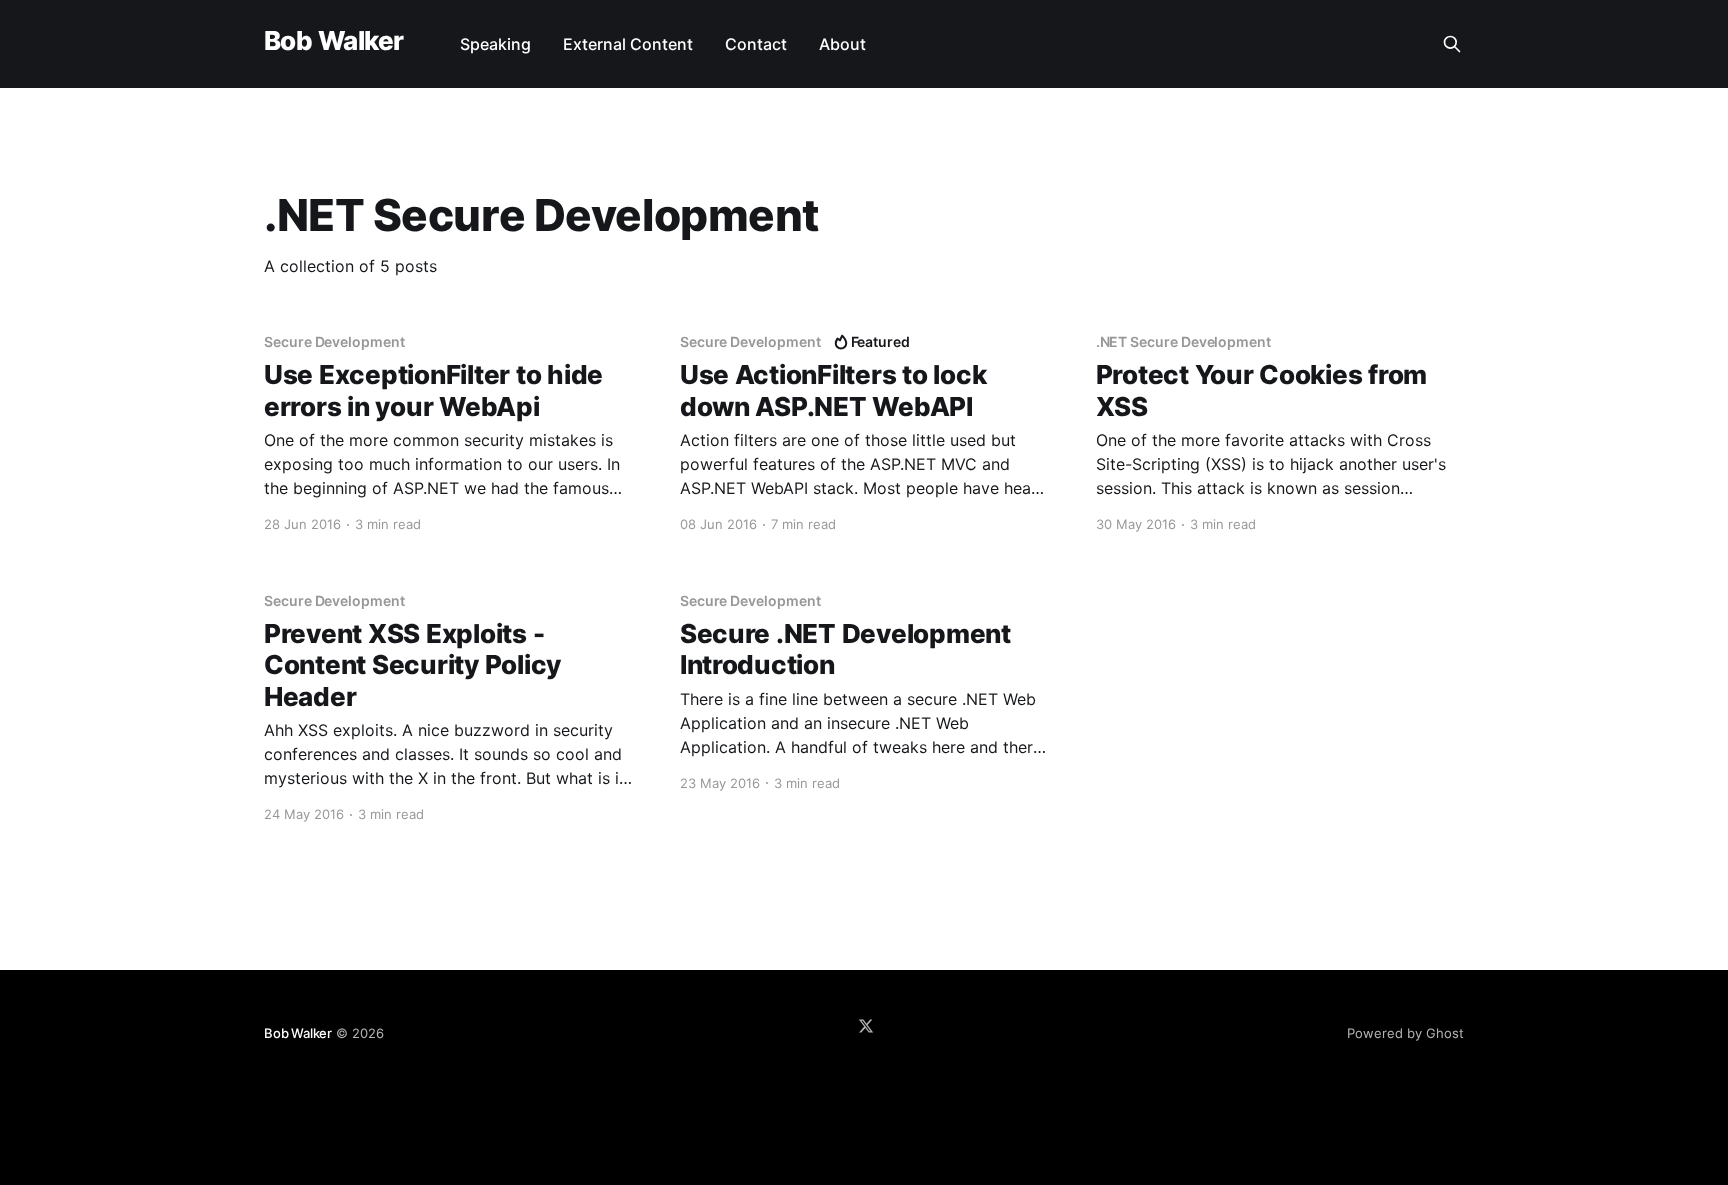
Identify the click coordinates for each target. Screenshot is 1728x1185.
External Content (628, 44)
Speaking (495, 44)
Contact (756, 44)
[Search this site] (1452, 44)
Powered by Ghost (1405, 1033)
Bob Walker (334, 41)
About (842, 44)
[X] (866, 1026)
